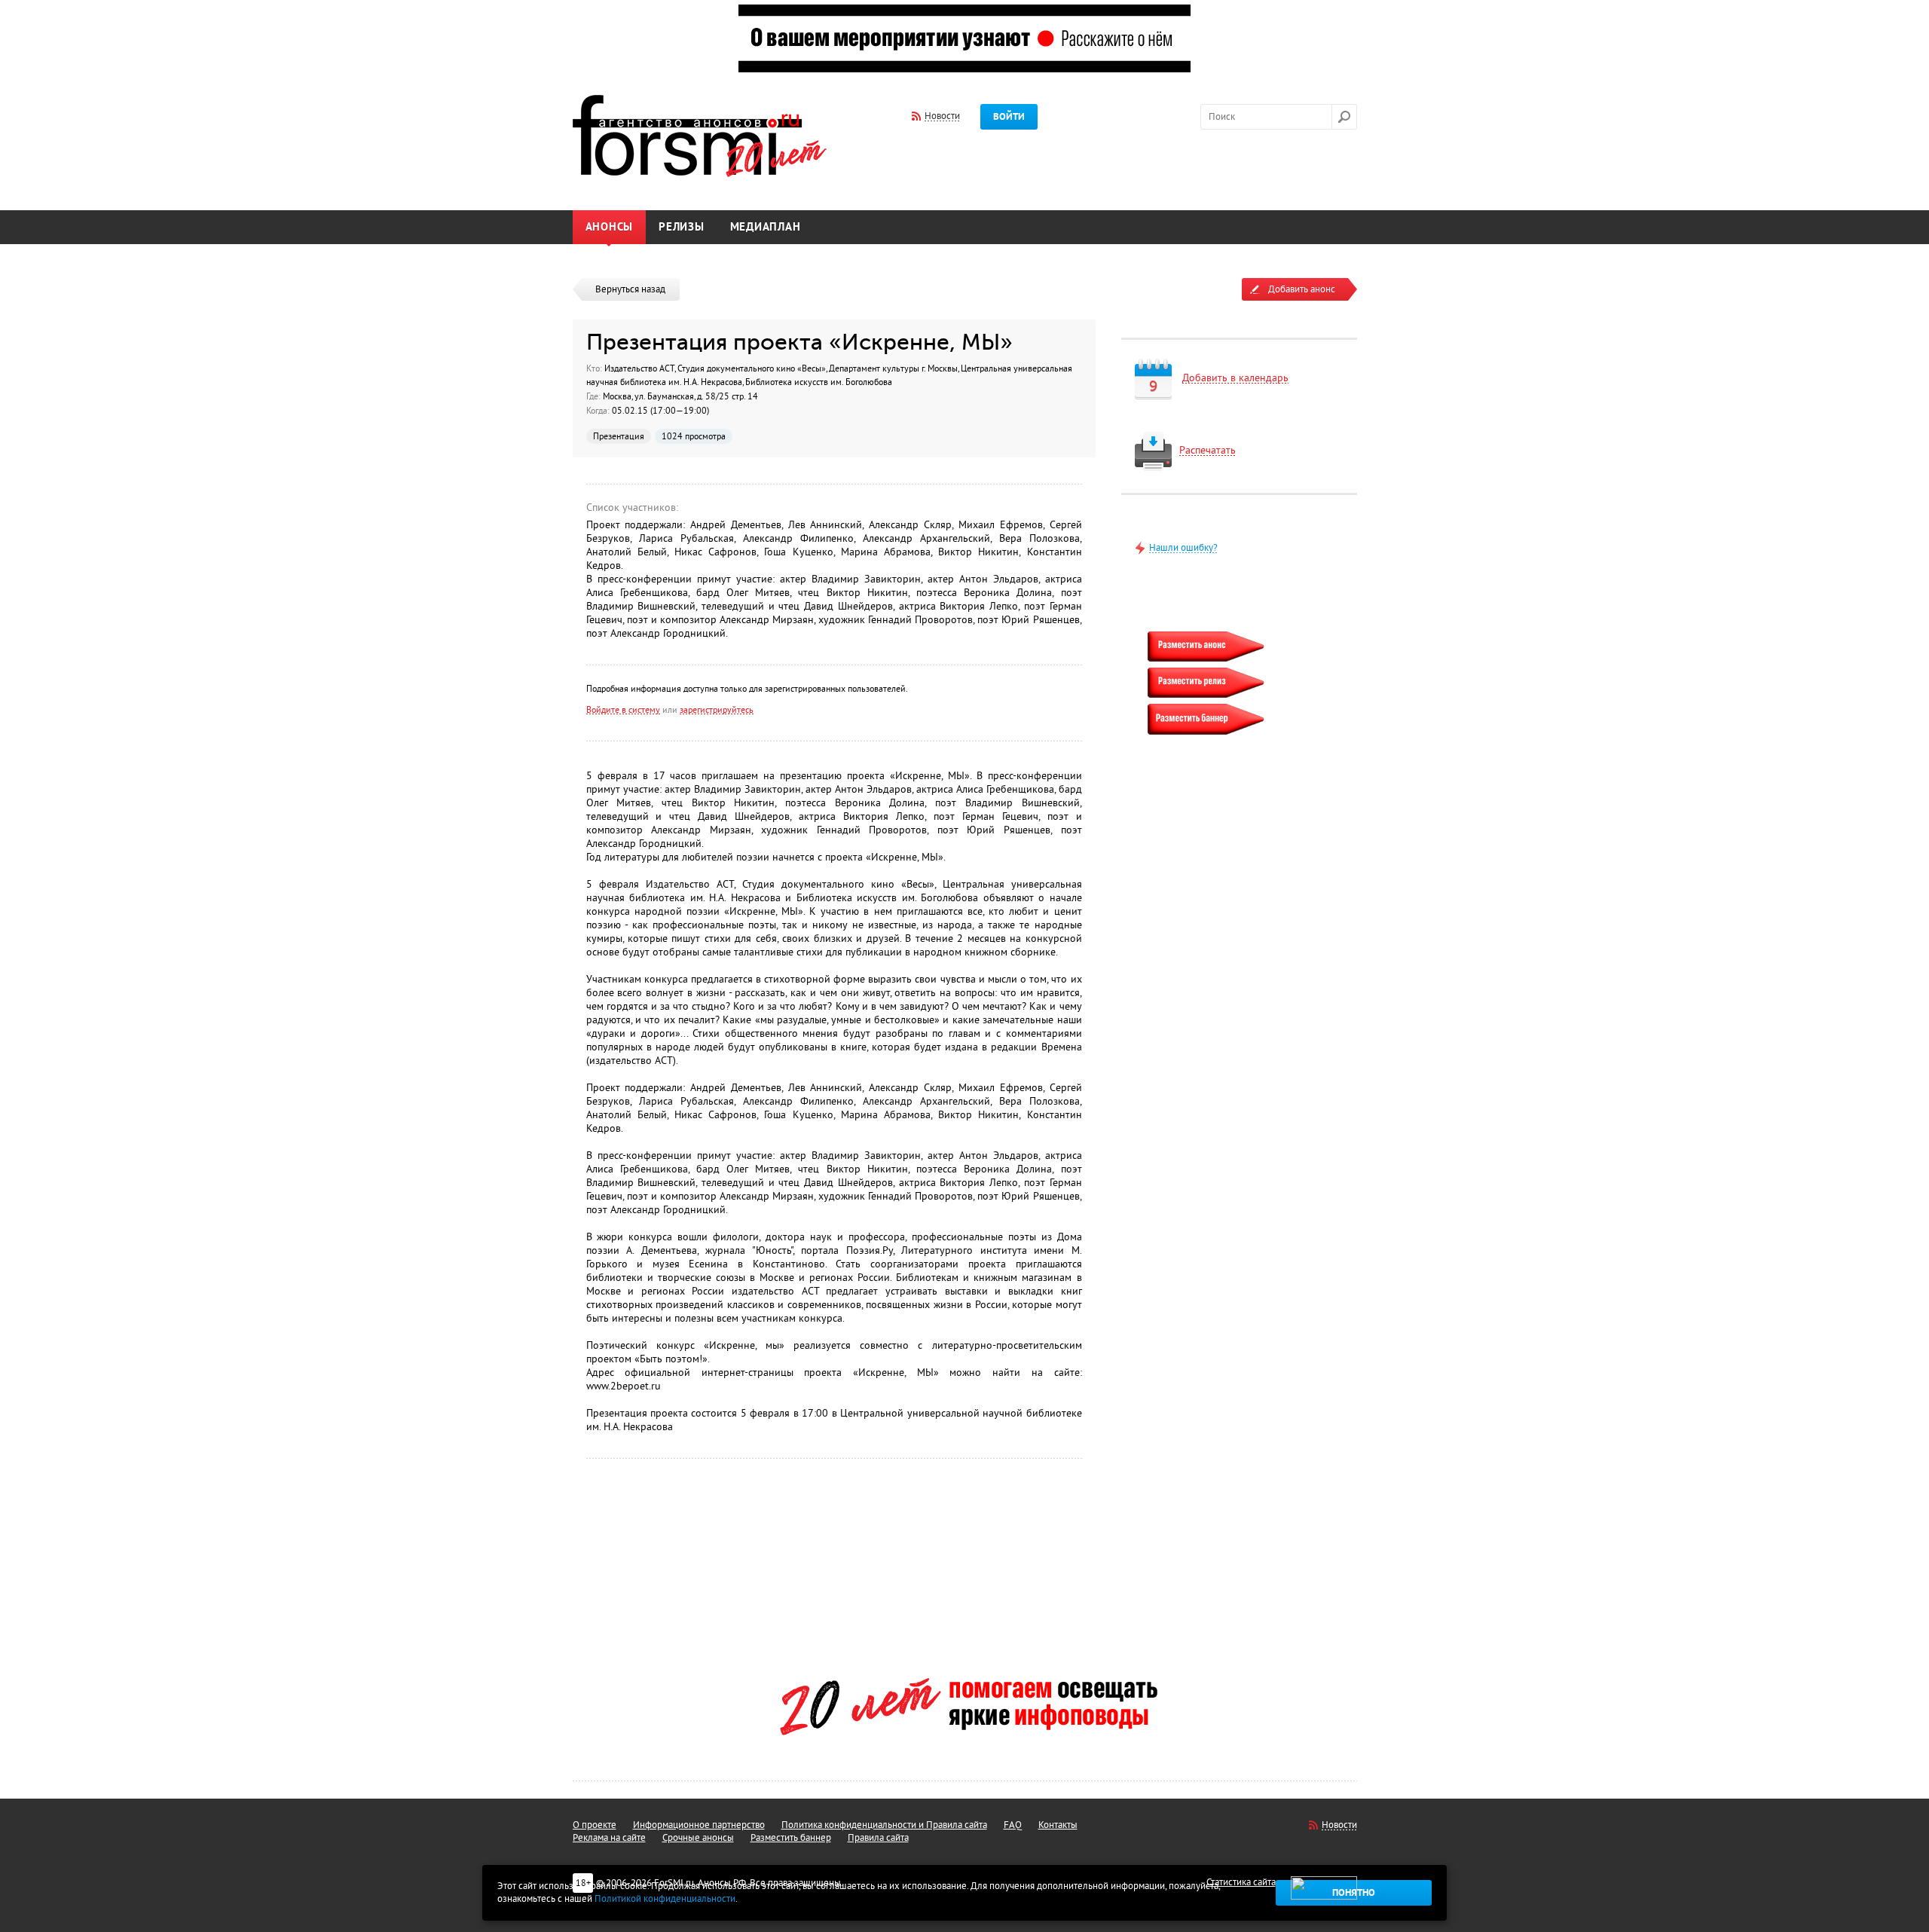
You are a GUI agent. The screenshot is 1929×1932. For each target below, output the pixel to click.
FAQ (1013, 1825)
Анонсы (610, 227)
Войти (1009, 117)
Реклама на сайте (609, 1838)
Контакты (1058, 1825)
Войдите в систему (623, 710)
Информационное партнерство (699, 1825)
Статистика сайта (1241, 1882)
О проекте (595, 1825)
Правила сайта (878, 1838)
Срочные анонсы (698, 1838)
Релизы (682, 227)
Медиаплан (766, 227)
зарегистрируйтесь (717, 710)
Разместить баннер (791, 1838)
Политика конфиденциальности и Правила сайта (884, 1825)
